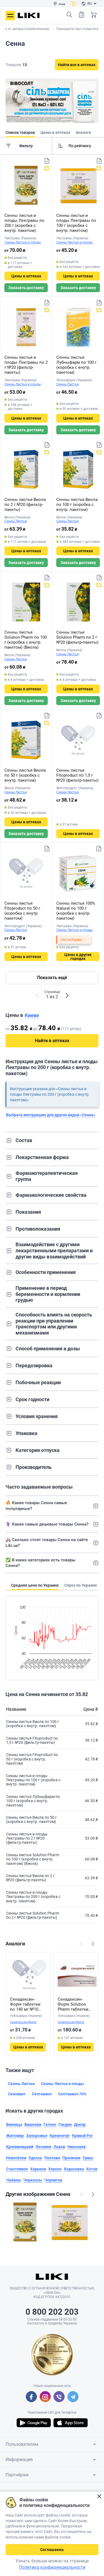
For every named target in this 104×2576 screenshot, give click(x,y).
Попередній (82, 1944)
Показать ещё (52, 978)
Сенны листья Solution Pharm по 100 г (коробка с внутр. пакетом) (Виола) (26, 640)
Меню (10, 16)
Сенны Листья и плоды (23, 242)
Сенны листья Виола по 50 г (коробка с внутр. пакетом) (25, 775)
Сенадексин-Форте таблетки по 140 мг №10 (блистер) (25, 2004)
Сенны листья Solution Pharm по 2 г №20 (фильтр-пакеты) (77, 637)
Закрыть (99, 2496)
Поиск (69, 15)
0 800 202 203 (52, 2312)
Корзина (94, 15)
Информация (19, 2460)
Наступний (93, 1944)
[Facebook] (31, 2397)
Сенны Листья (68, 384)
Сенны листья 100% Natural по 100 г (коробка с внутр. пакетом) (76, 911)
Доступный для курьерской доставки (47, 168)
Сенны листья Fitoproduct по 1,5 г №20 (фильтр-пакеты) (77, 775)
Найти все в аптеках (77, 65)
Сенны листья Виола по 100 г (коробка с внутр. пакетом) (77, 505)
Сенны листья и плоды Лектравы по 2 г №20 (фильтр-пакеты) (26, 365)
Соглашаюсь (52, 2550)
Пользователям (22, 2444)
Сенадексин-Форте (23, 2022)
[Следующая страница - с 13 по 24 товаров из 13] (67, 995)
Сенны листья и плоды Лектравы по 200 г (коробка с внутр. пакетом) (24, 223)
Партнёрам (17, 2475)
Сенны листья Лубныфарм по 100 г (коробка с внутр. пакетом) (76, 365)
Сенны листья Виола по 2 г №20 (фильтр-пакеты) (25, 505)
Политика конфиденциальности (52, 2567)
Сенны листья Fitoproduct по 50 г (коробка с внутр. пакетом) (22, 911)
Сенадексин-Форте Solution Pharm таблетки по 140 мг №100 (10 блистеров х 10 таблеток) (76, 2004)
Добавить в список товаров (47, 161)
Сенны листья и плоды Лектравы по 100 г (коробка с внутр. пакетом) (76, 223)
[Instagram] (45, 2397)
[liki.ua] (29, 15)
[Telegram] (73, 2397)
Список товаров (82, 15)
